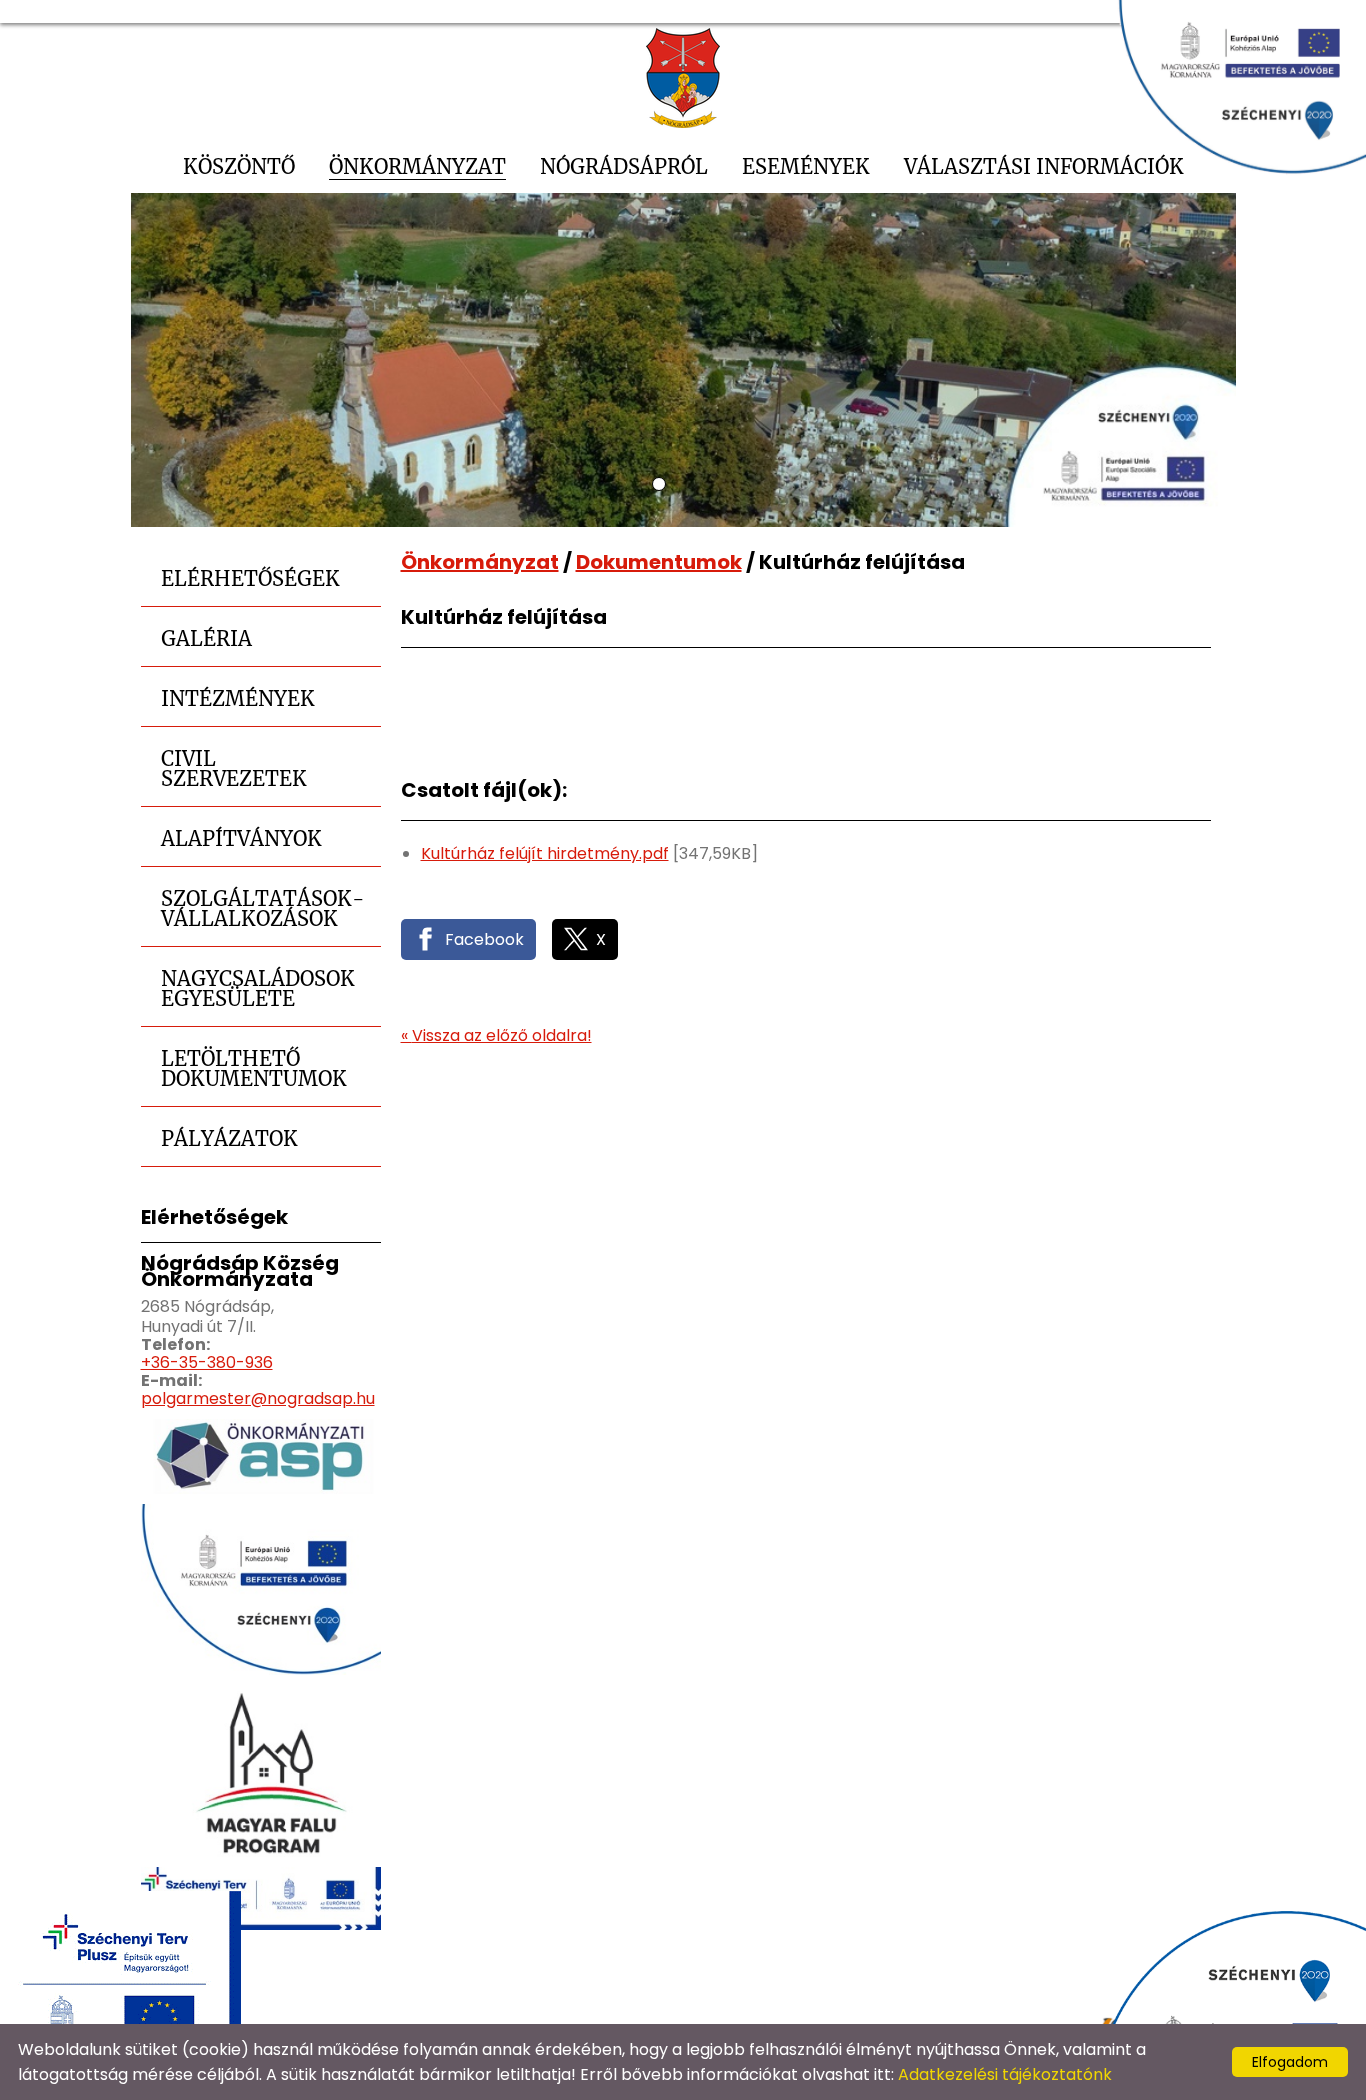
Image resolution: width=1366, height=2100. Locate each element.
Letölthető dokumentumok (254, 1068)
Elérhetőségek (250, 578)
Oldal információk (823, 1997)
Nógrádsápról (624, 166)
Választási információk (1044, 166)
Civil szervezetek (234, 768)
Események (806, 166)
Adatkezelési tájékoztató (636, 1997)
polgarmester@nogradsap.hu (258, 1398)
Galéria (206, 638)
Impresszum (961, 1997)
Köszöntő (239, 166)
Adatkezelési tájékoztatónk (1005, 2074)
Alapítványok (241, 838)
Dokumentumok (659, 562)
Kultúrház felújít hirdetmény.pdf (545, 853)
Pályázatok (229, 1138)
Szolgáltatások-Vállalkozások (263, 908)
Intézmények (238, 698)
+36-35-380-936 (207, 1362)
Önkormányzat (417, 166)
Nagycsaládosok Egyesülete (258, 988)
